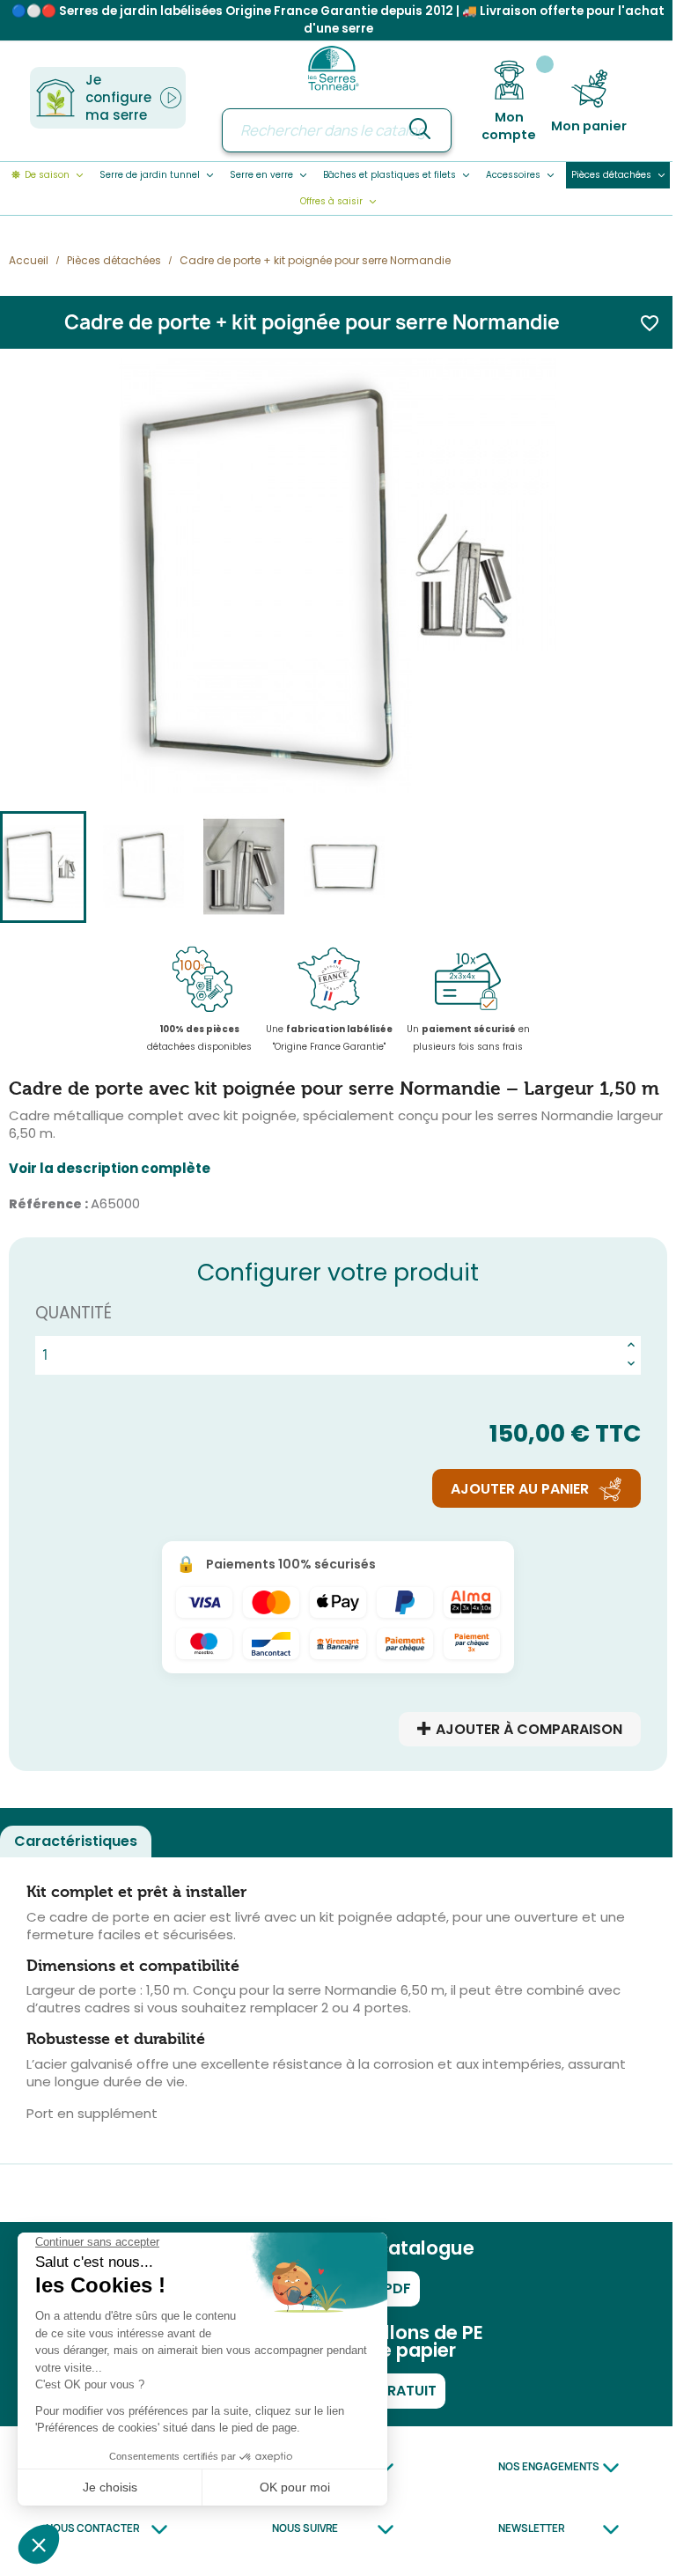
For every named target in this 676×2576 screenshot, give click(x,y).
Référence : (48, 1204)
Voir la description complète (110, 1169)
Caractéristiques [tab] (76, 1841)
